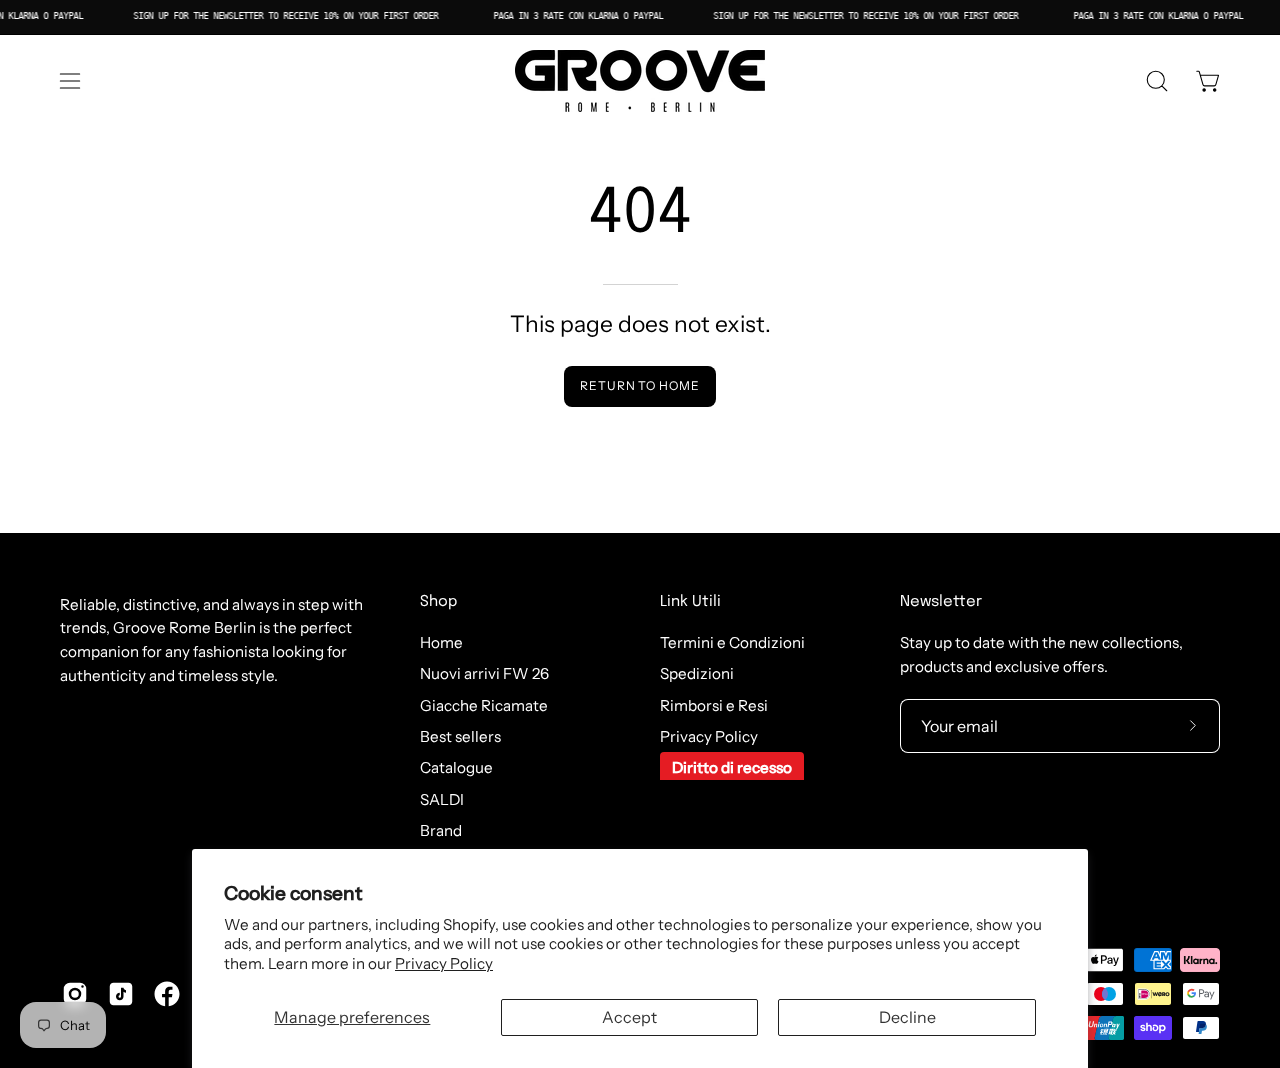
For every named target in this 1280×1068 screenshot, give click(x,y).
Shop (438, 602)
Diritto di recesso (732, 768)
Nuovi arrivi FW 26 (484, 674)
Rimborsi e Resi (714, 705)
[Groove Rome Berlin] (640, 81)
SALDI (442, 799)
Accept (629, 1017)
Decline (907, 1017)
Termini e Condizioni (732, 642)
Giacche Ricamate (484, 705)
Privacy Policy (444, 963)
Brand (441, 830)
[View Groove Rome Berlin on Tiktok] (121, 994)
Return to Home (640, 385)
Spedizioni (697, 674)
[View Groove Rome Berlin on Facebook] (167, 994)
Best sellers (460, 736)
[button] (1157, 81)
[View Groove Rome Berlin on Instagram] (75, 994)
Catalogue (456, 768)
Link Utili (690, 602)
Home (441, 642)
